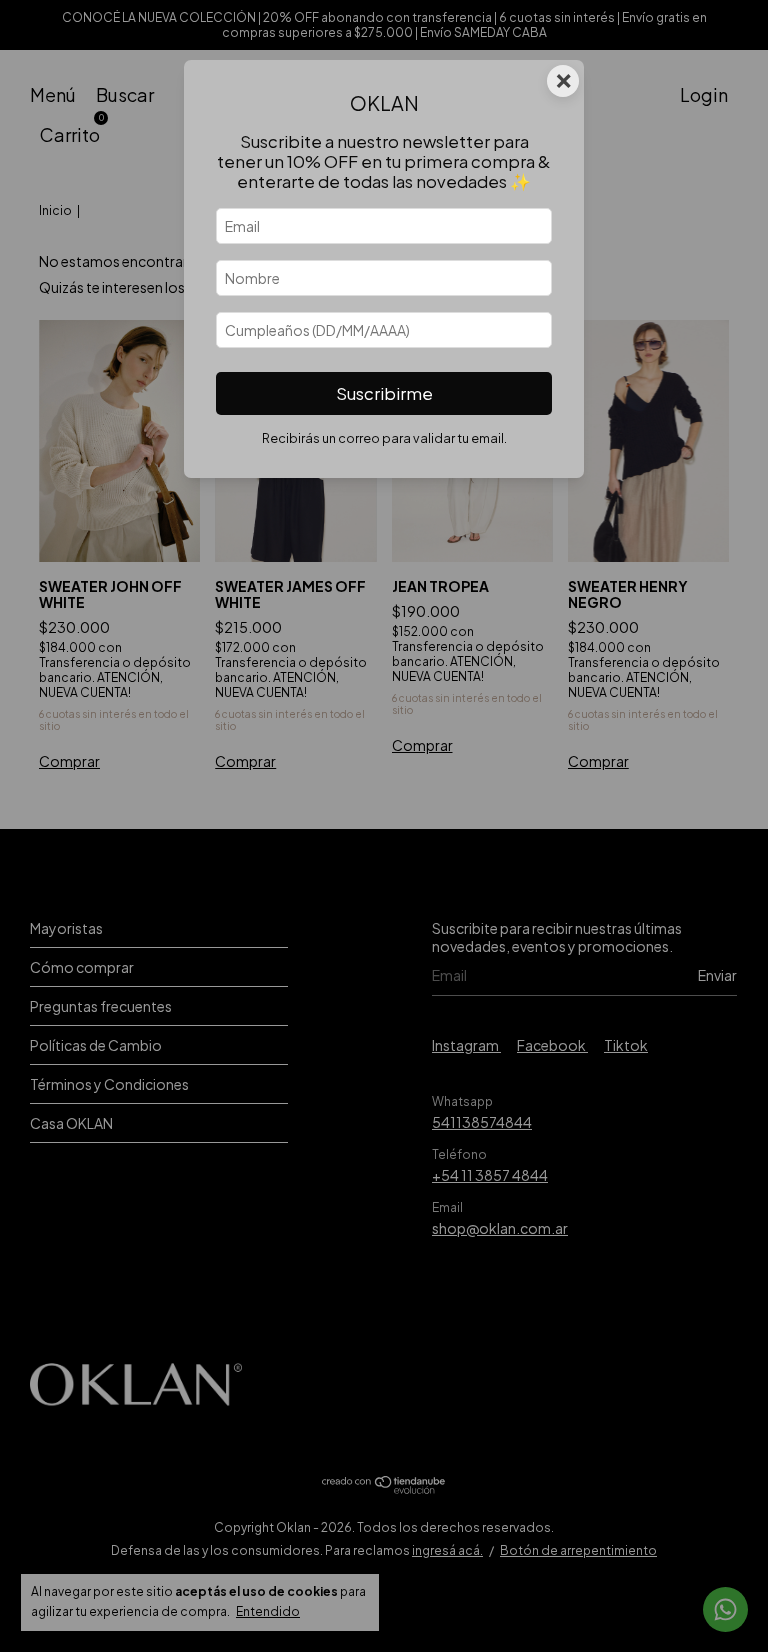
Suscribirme (384, 393)
